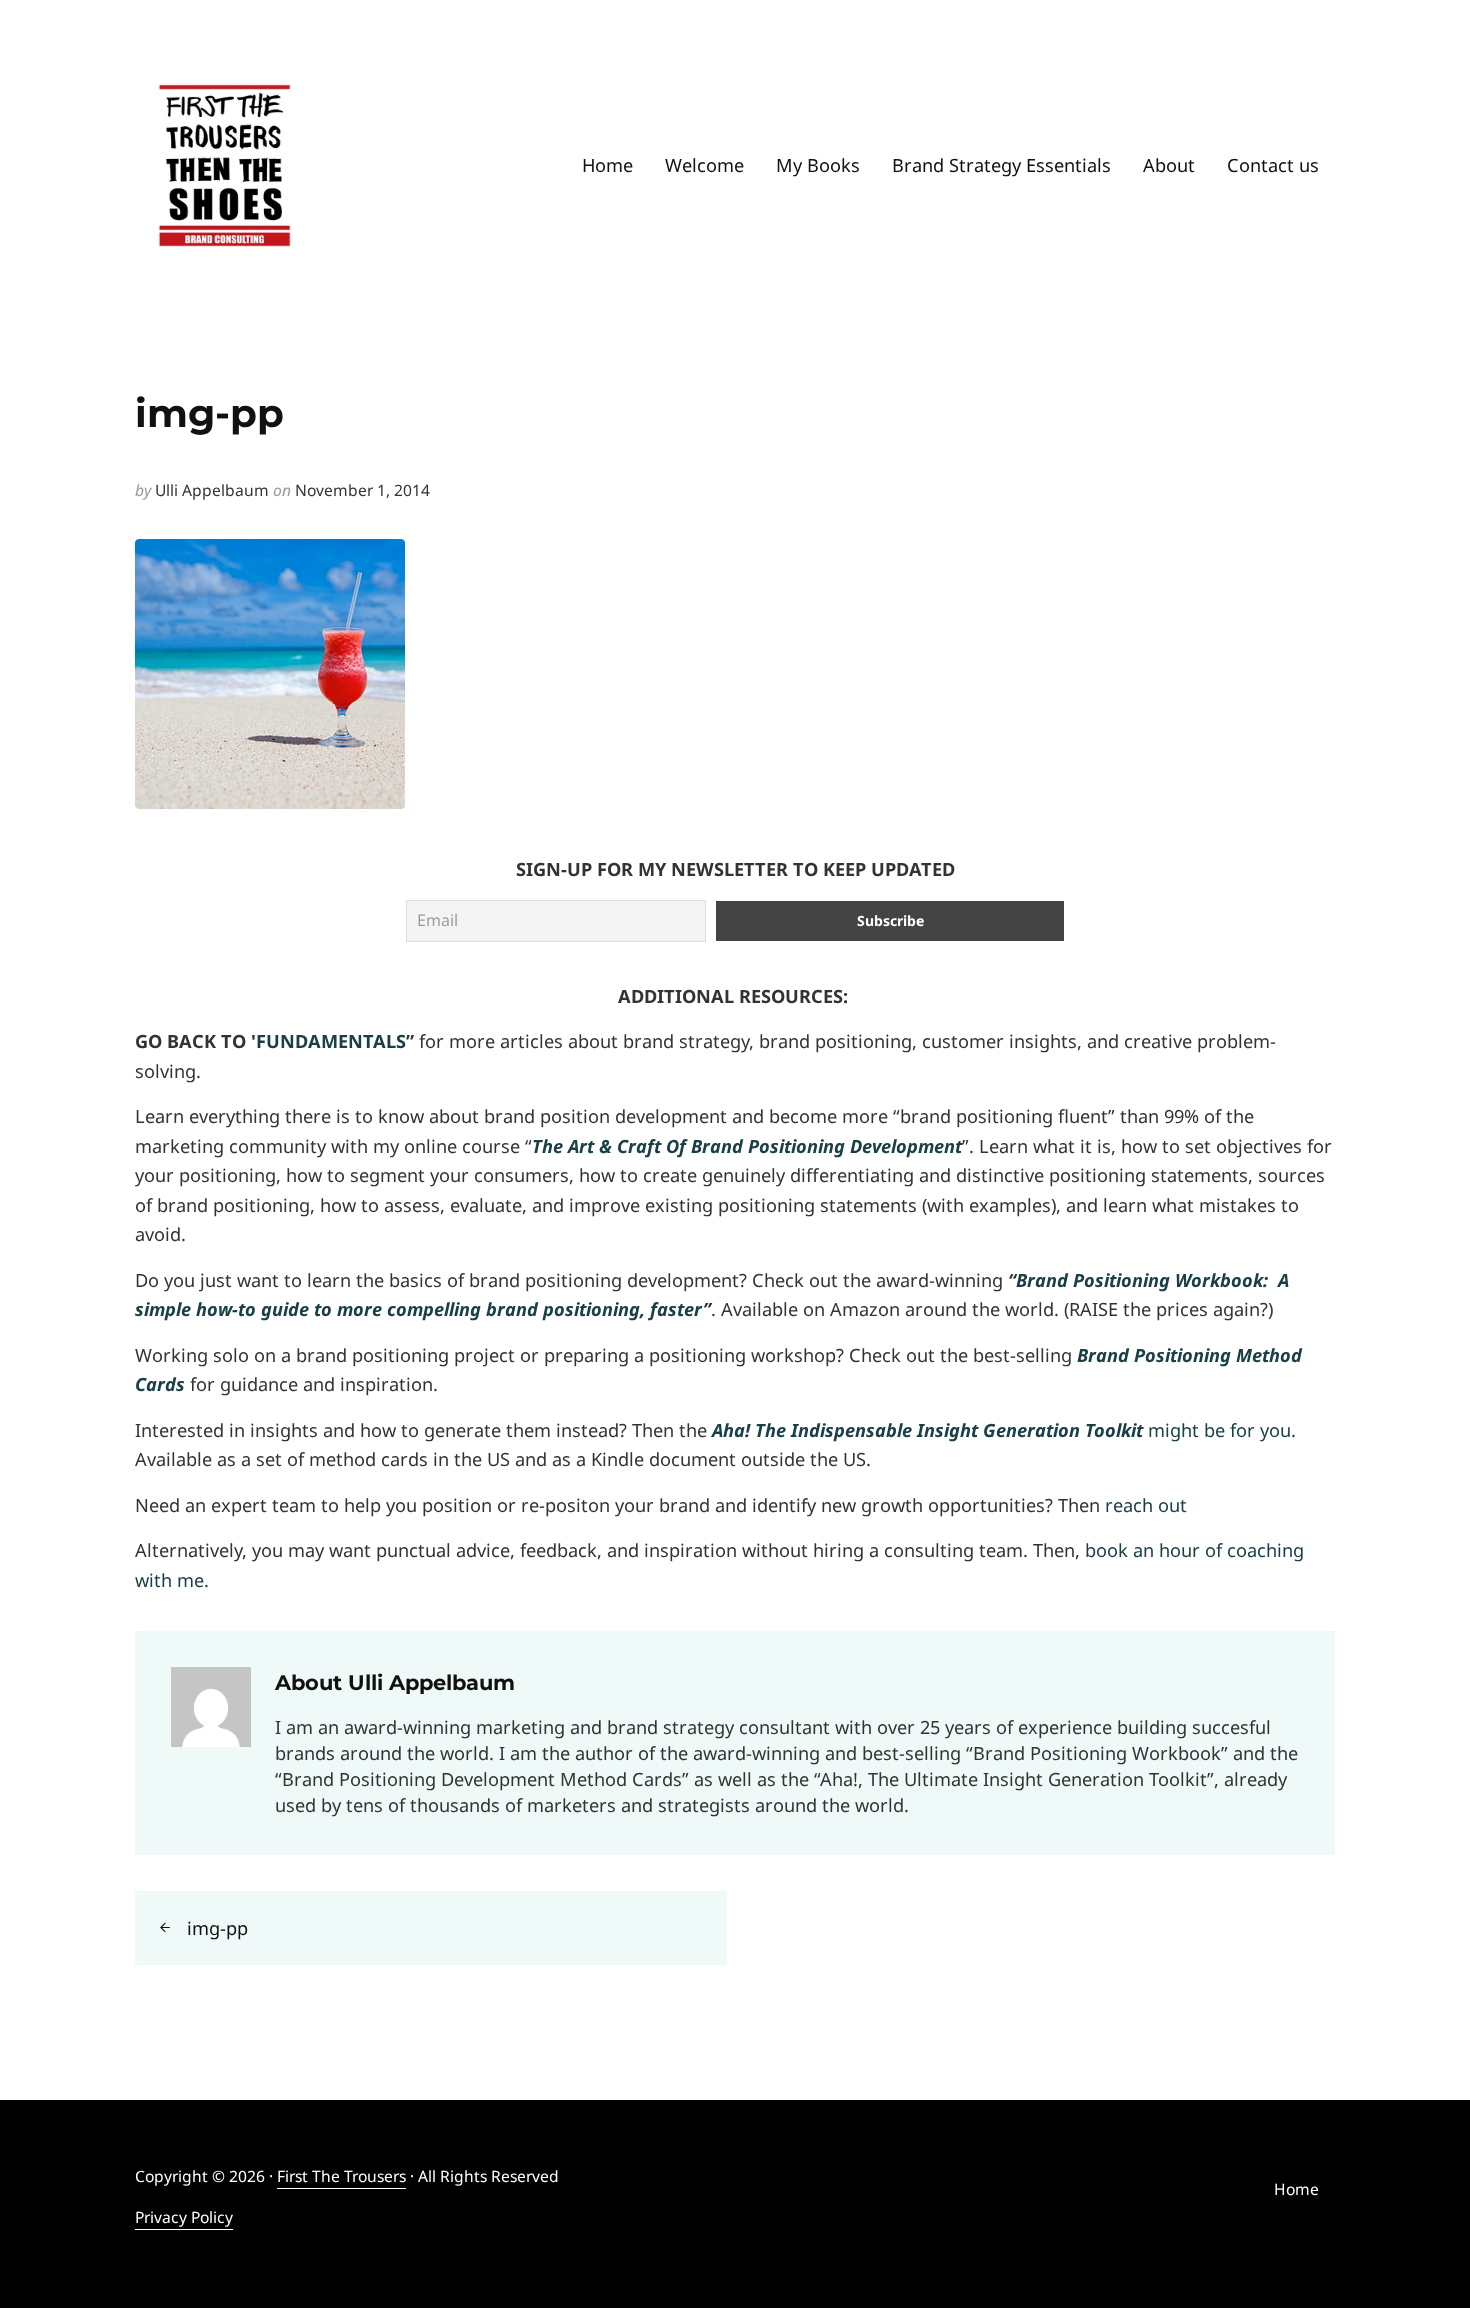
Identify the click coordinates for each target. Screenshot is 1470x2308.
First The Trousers (341, 2176)
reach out (1146, 1505)
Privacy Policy (184, 2217)
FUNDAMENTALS (331, 1041)
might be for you (1001, 1430)
